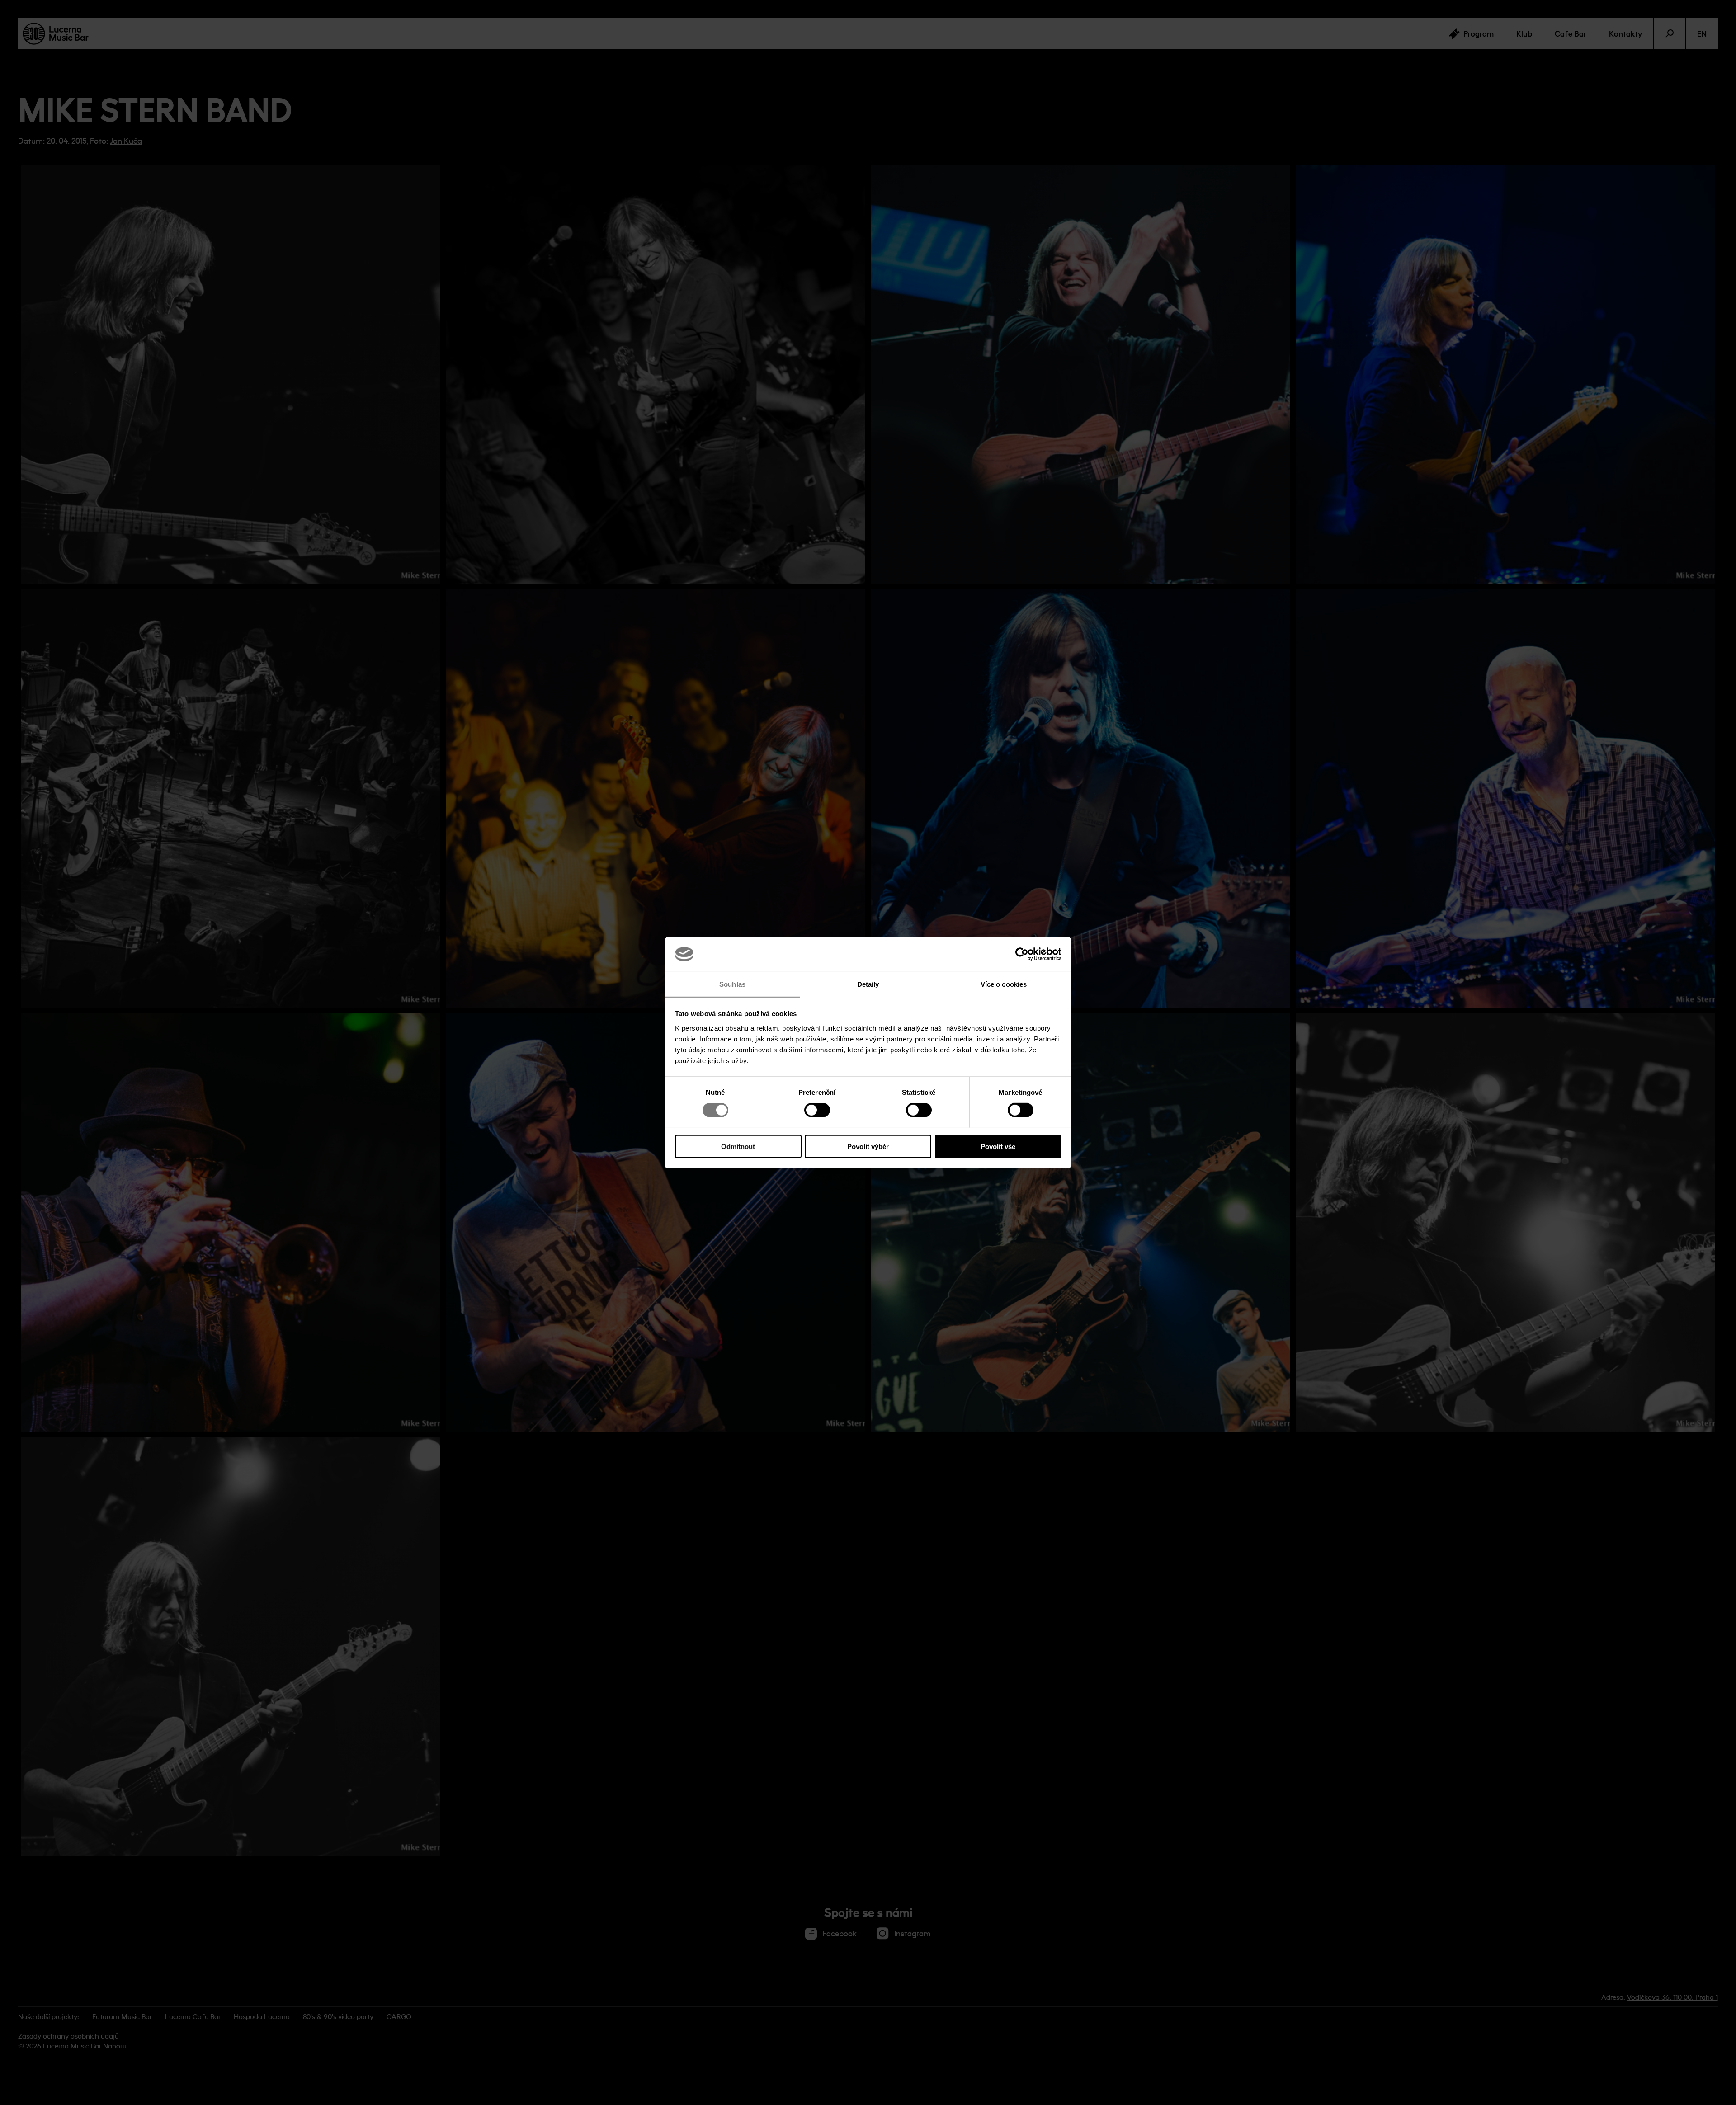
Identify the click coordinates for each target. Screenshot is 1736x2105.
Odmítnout (738, 1146)
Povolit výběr (868, 1146)
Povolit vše (998, 1146)
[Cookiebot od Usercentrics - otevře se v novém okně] (1022, 954)
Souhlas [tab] (732, 984)
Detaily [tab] (868, 984)
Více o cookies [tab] (1004, 984)
